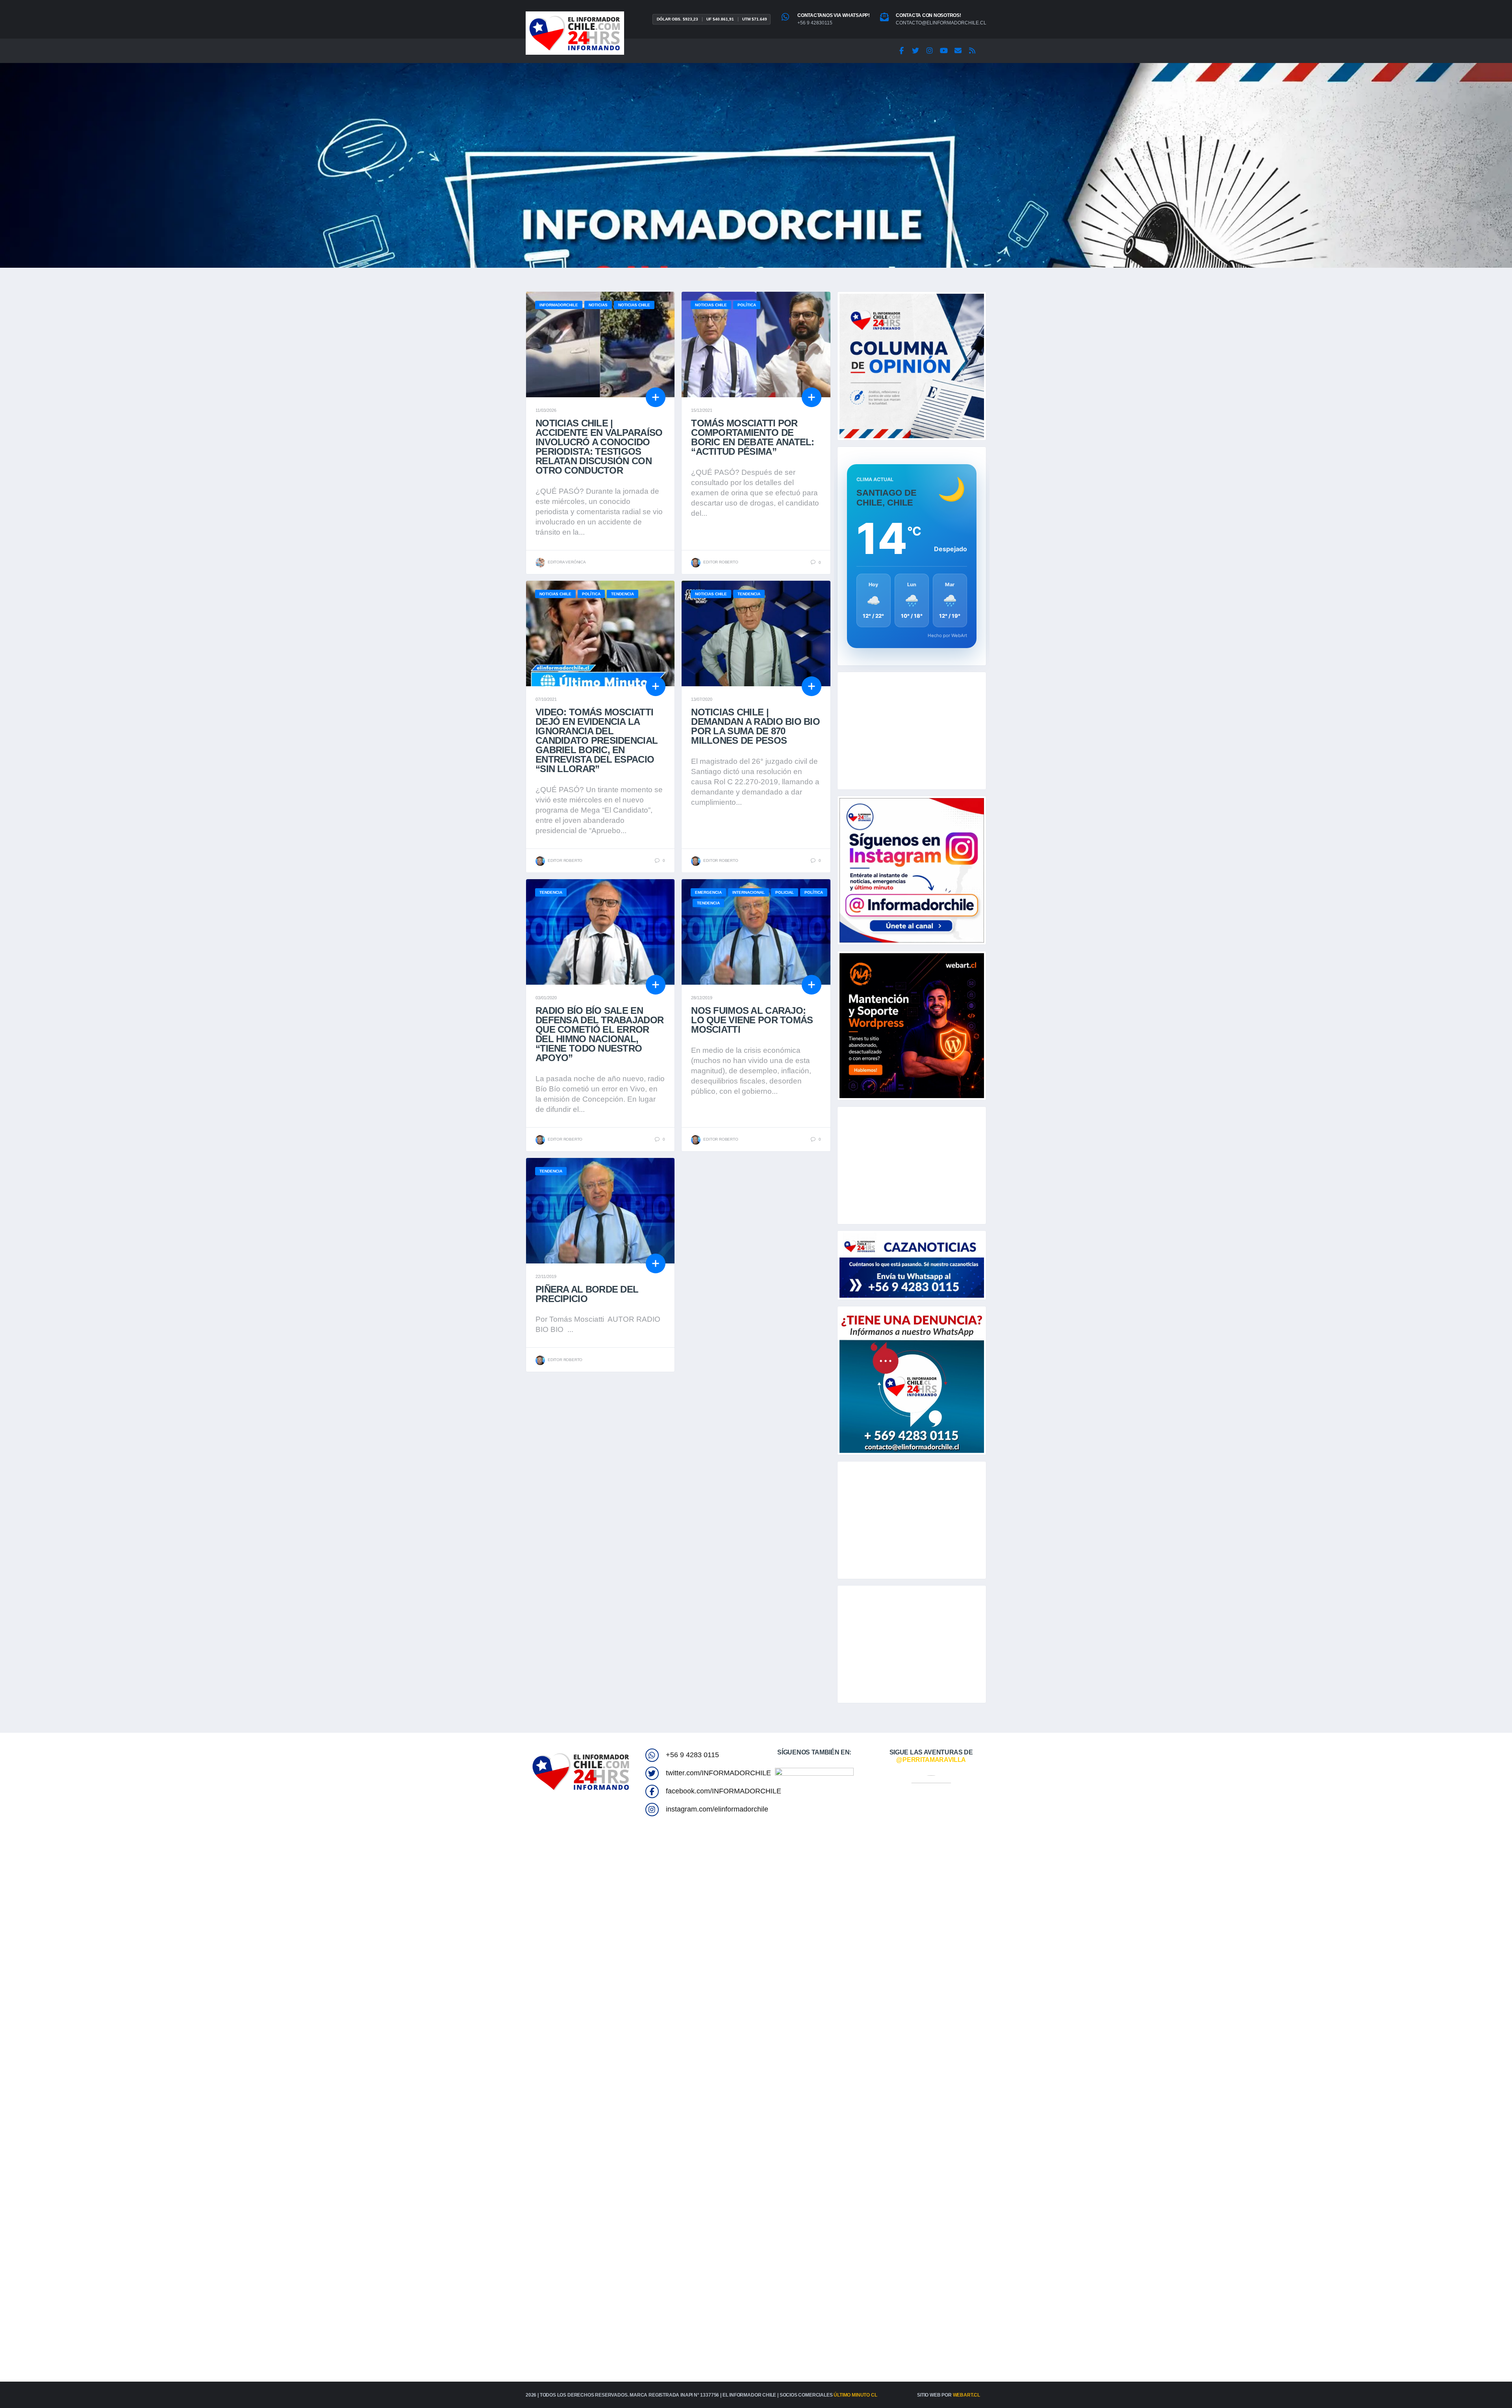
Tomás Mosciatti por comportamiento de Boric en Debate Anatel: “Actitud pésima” (752, 437)
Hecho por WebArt (947, 635)
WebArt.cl (966, 2395)
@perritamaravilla (931, 1760)
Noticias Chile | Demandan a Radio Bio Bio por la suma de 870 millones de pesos (755, 726)
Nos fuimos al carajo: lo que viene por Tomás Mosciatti (752, 1020)
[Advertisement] (912, 731)
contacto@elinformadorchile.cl (941, 23)
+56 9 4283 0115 (692, 1755)
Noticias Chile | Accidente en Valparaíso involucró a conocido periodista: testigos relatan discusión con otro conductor (599, 447)
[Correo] (958, 51)
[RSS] (972, 51)
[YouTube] (944, 51)
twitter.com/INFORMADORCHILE (718, 1773)
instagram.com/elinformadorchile (717, 1809)
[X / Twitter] (915, 51)
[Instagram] (930, 51)
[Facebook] (901, 51)
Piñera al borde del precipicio (587, 1294)
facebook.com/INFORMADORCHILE (724, 1791)
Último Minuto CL (855, 2395)
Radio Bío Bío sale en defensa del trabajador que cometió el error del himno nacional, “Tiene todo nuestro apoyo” (599, 1034)
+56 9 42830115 (815, 23)
